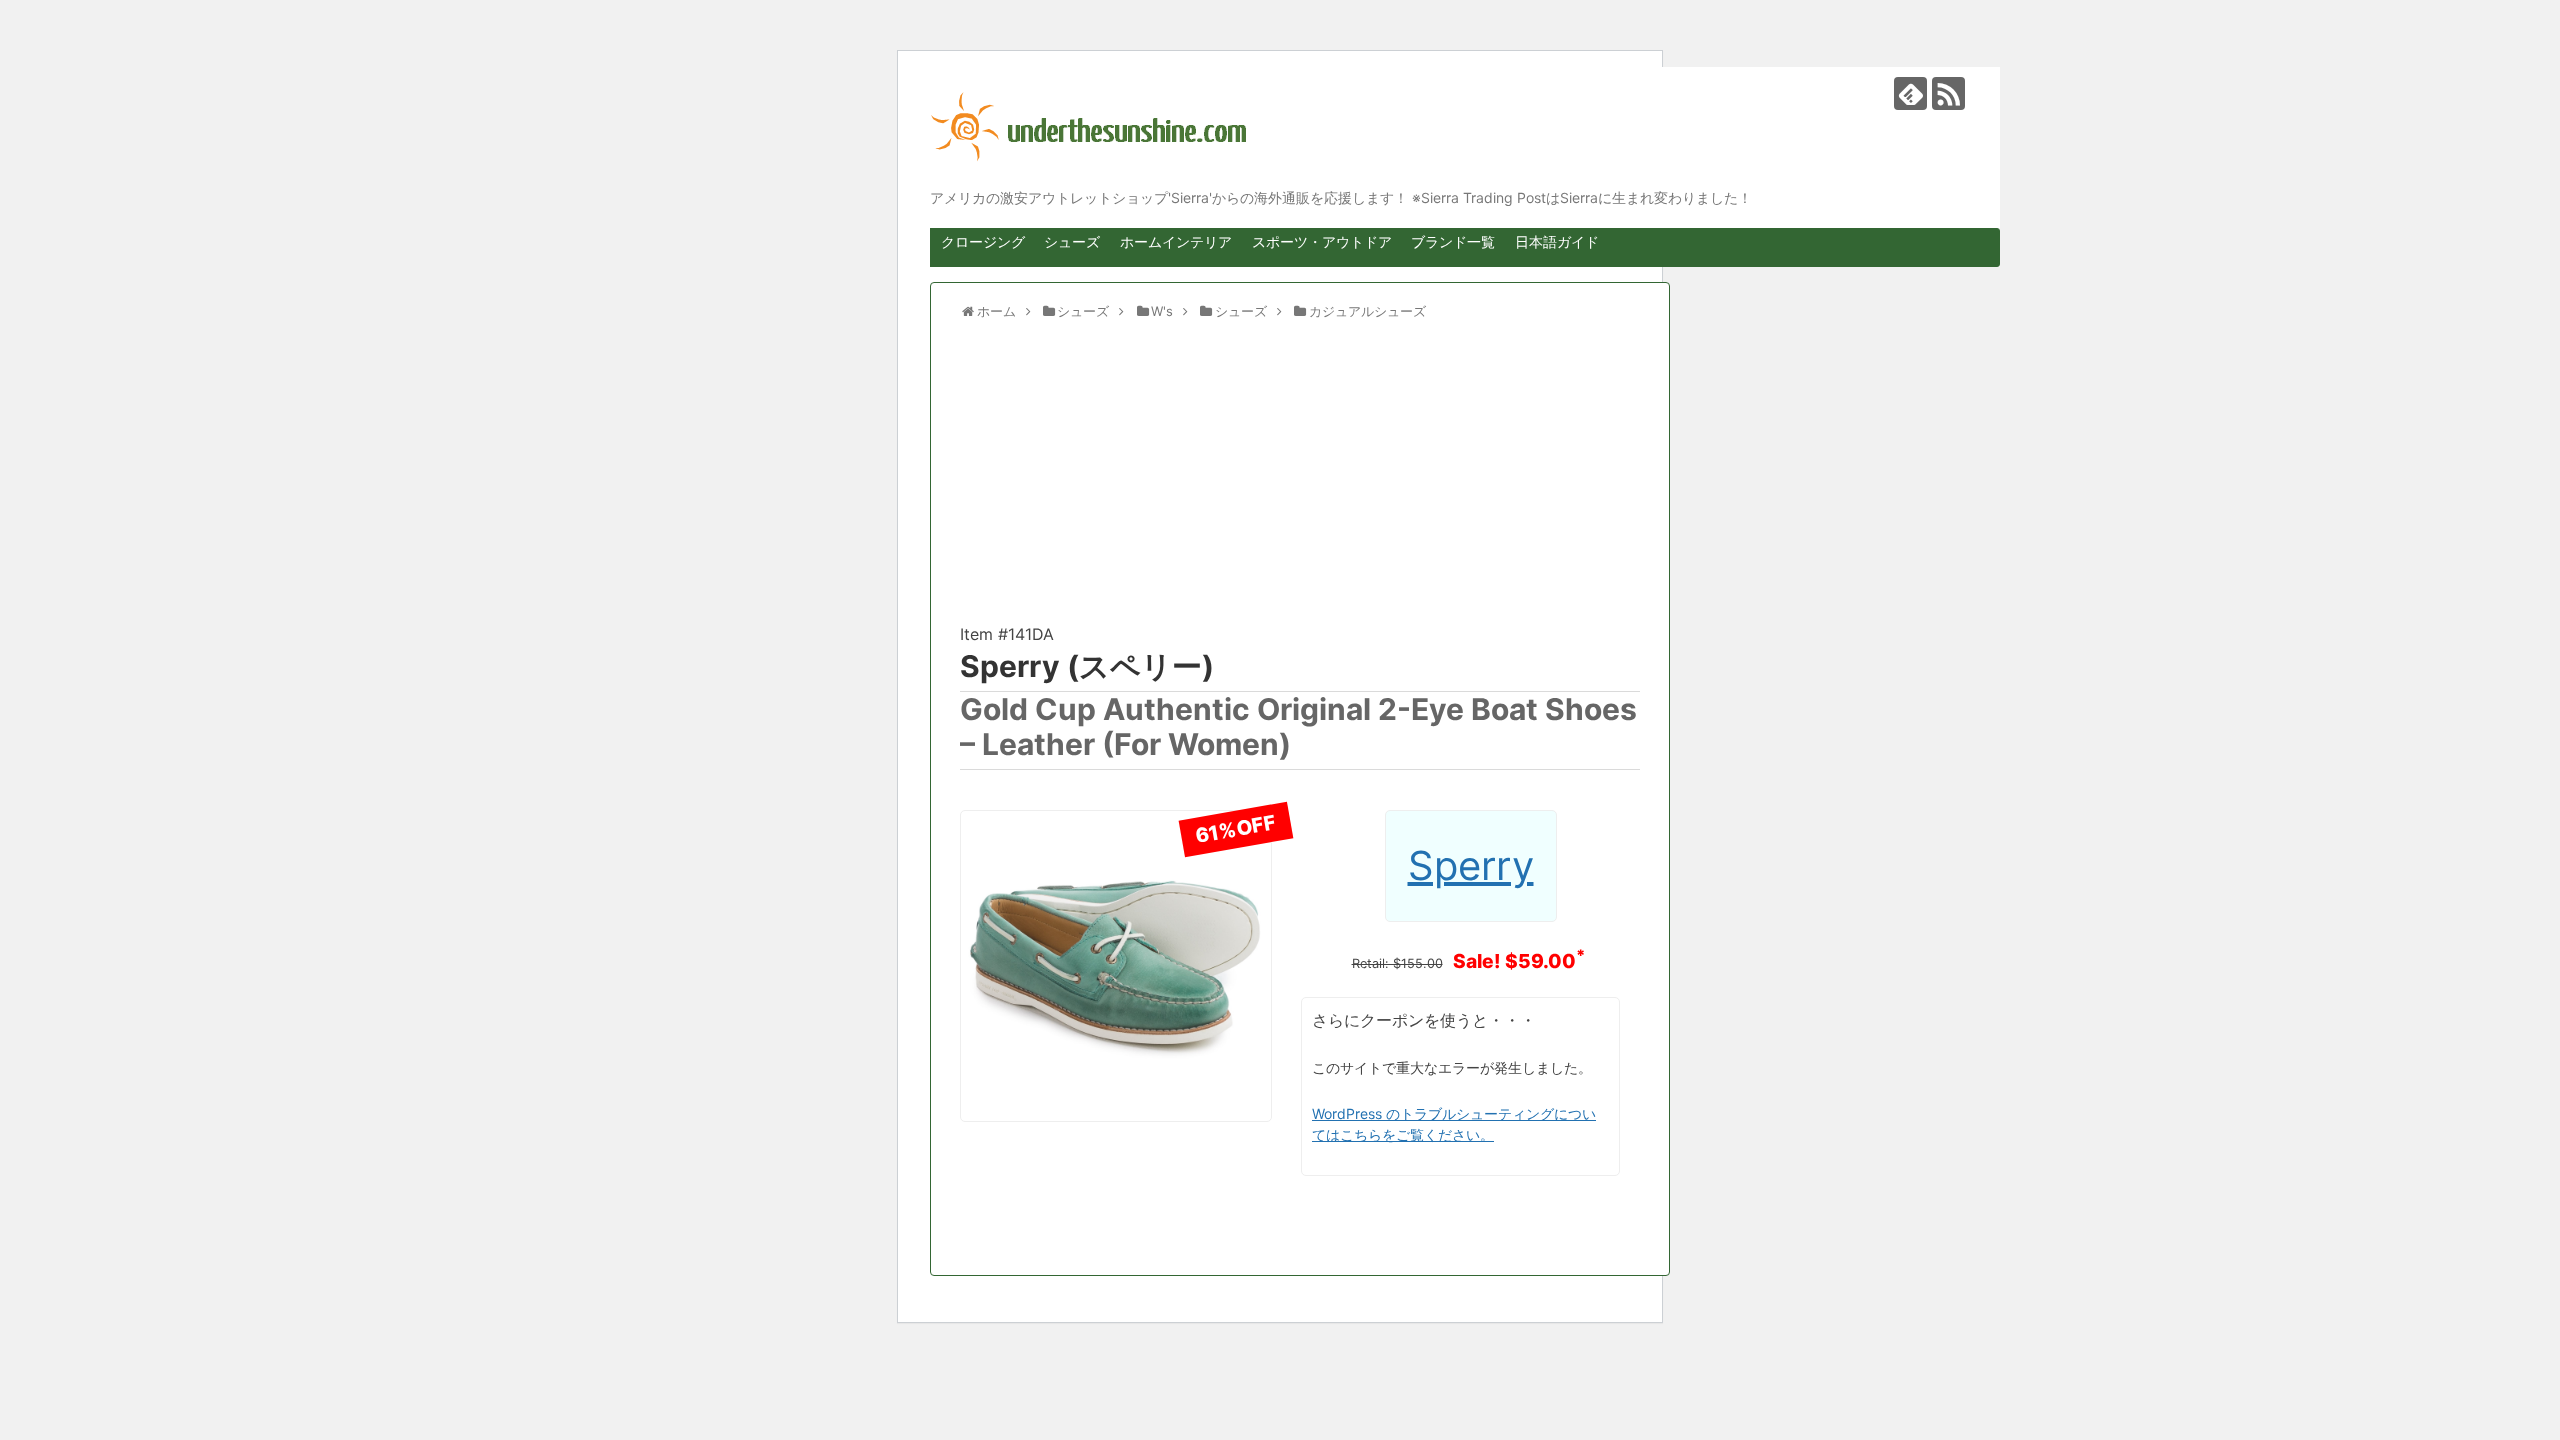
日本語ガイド (1557, 241)
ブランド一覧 (1453, 241)
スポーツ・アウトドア (1322, 241)
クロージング (983, 241)
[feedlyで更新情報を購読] (1910, 93)
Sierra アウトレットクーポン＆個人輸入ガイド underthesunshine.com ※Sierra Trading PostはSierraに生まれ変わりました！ (1450, 127)
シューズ (1072, 241)
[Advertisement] (1300, 481)
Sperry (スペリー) (1087, 666)
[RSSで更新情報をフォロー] (1948, 93)
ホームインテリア (1176, 241)
